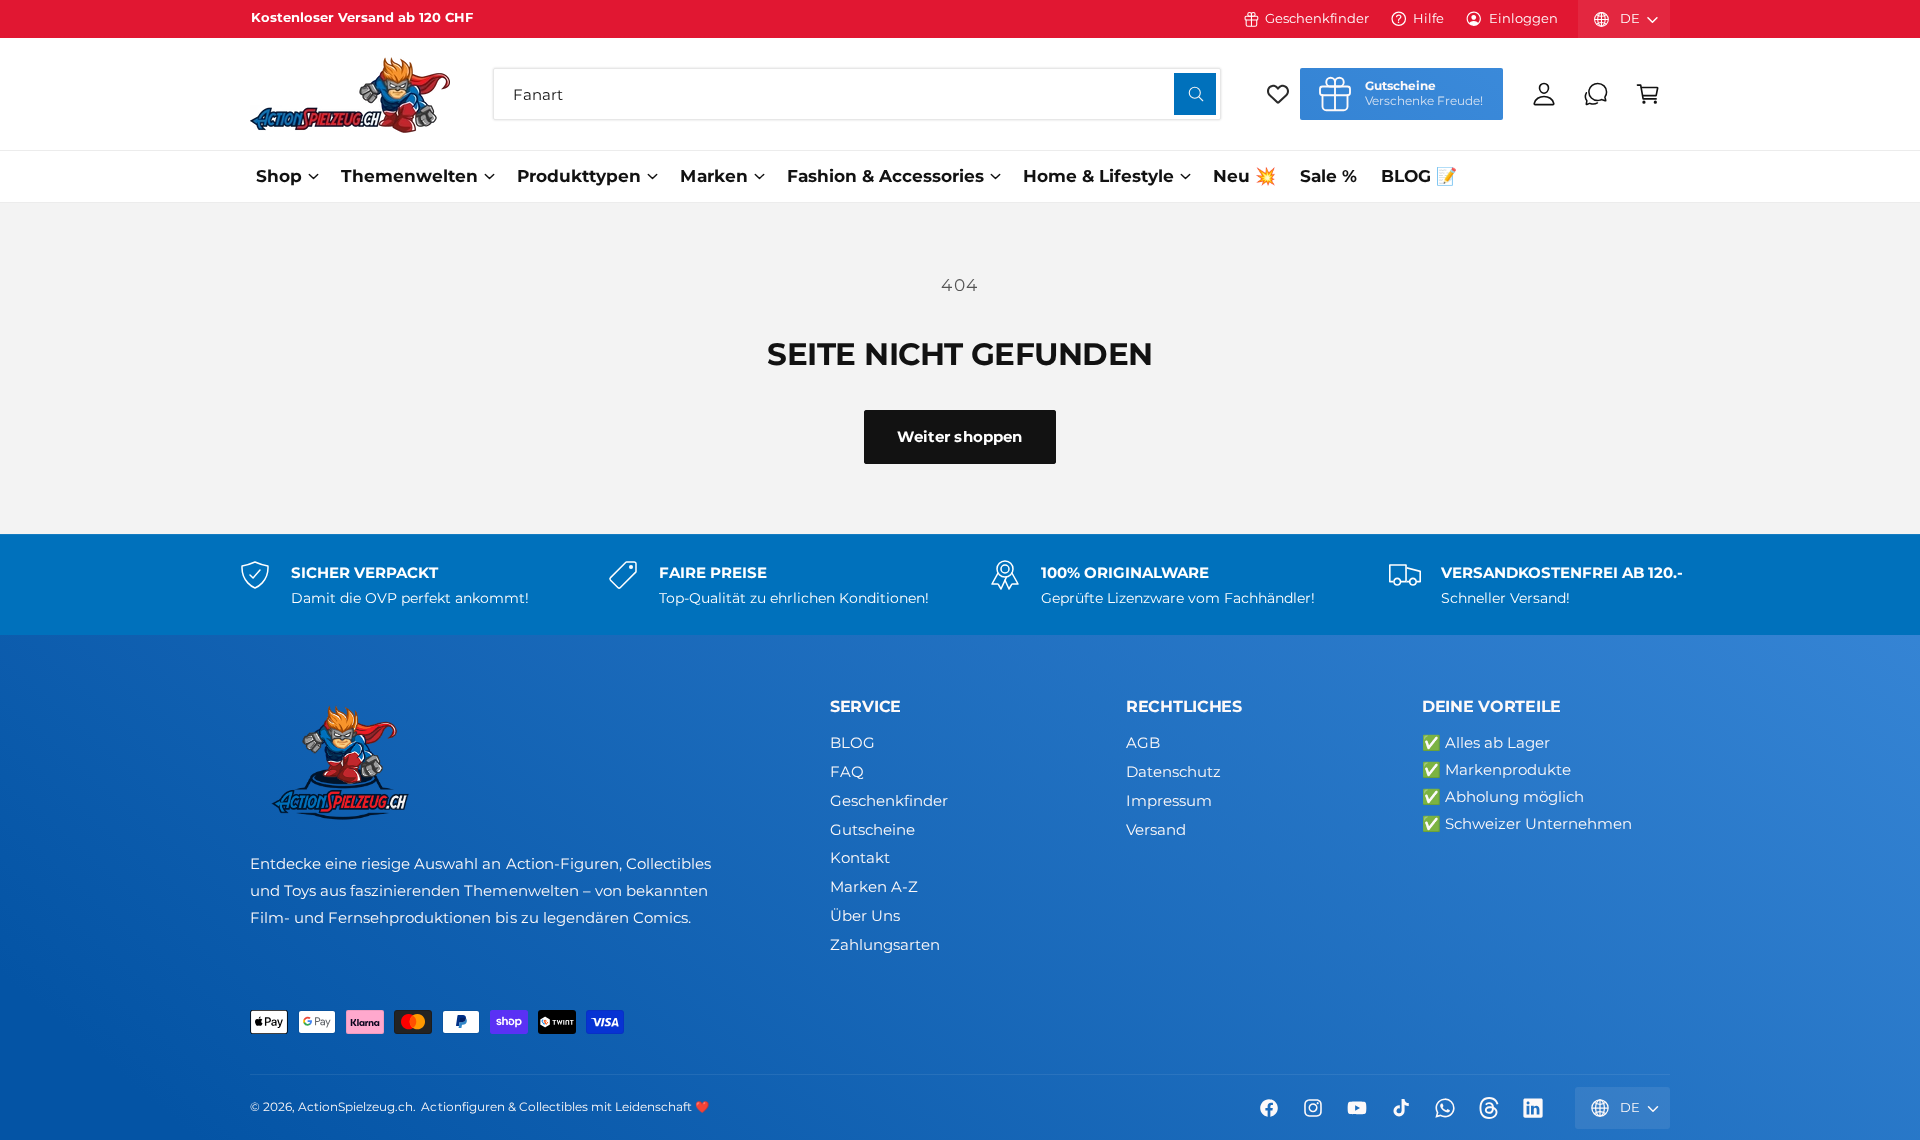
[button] (1648, 94)
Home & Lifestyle (1098, 176)
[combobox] (857, 94)
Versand (1156, 829)
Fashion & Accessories (885, 176)
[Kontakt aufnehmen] (1596, 94)
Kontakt (860, 857)
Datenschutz (1173, 771)
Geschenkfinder (1317, 18)
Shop (279, 176)
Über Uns (865, 915)
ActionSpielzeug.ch (355, 1107)
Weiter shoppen (959, 436)
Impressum (1169, 800)
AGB (1143, 742)
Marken (713, 176)
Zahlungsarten (885, 944)
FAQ (847, 771)
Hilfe (1428, 18)
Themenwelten (409, 176)
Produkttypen (579, 176)
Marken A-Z (874, 886)
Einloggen (1523, 18)
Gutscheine (872, 829)
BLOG (852, 742)
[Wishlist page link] (1278, 94)
